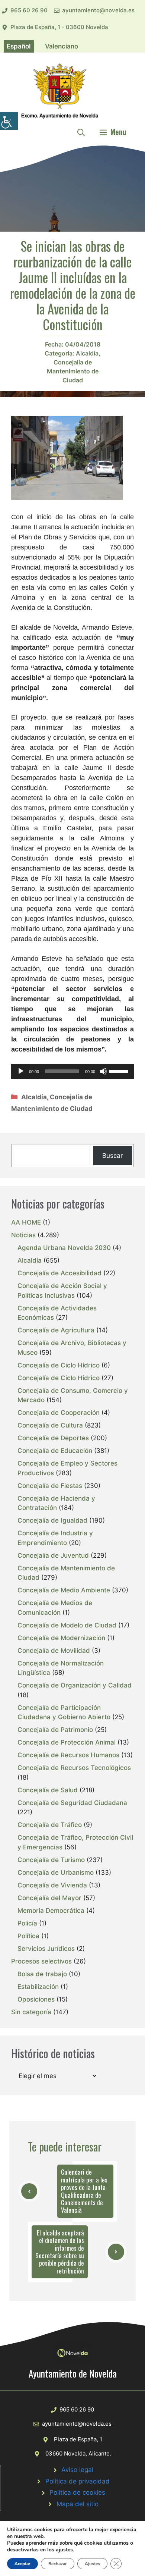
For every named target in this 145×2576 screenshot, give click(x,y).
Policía (27, 1923)
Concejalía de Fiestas (50, 1486)
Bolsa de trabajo (42, 1974)
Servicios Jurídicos (46, 1949)
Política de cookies (77, 2492)
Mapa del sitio (78, 2504)
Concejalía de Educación (55, 1451)
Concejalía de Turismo (51, 1860)
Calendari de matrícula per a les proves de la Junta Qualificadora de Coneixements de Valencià (84, 2191)
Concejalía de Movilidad (54, 1651)
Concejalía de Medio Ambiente (64, 1590)
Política (28, 1936)
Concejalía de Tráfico (50, 1825)
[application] (72, 1071)
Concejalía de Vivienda (52, 1885)
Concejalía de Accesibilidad (59, 1273)
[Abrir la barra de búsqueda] (81, 132)
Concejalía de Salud (48, 1790)
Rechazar (58, 2564)
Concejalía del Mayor (49, 1898)
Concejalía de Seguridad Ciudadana (72, 1803)
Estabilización (38, 1987)
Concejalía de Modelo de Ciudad (67, 1625)
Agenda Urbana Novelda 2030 (64, 1248)
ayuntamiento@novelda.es (98, 10)
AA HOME (26, 1222)
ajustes (64, 2550)
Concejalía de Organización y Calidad (75, 1685)
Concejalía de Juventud (53, 1555)
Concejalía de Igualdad (52, 1520)
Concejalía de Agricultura (56, 1330)
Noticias (23, 1235)
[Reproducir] (21, 1071)
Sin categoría (31, 2012)
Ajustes (92, 2564)
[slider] (120, 1071)
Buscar (112, 1156)
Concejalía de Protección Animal (67, 1742)
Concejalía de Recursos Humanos (68, 1755)
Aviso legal (77, 2470)
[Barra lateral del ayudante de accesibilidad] (9, 121)
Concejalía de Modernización (61, 1638)
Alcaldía (87, 353)
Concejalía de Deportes (53, 1438)
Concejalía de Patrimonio (55, 1730)
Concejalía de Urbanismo (56, 1873)
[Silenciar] (103, 1071)
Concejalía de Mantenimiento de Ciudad (73, 371)
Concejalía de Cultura (50, 1425)
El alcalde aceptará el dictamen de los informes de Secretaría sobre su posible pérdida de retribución (60, 2252)
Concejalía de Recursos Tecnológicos (74, 1768)
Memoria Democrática (51, 1911)
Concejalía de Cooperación (59, 1413)
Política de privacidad (78, 2481)
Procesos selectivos (41, 1961)
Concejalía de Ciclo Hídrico (59, 1365)
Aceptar (22, 2564)
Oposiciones (36, 1999)
